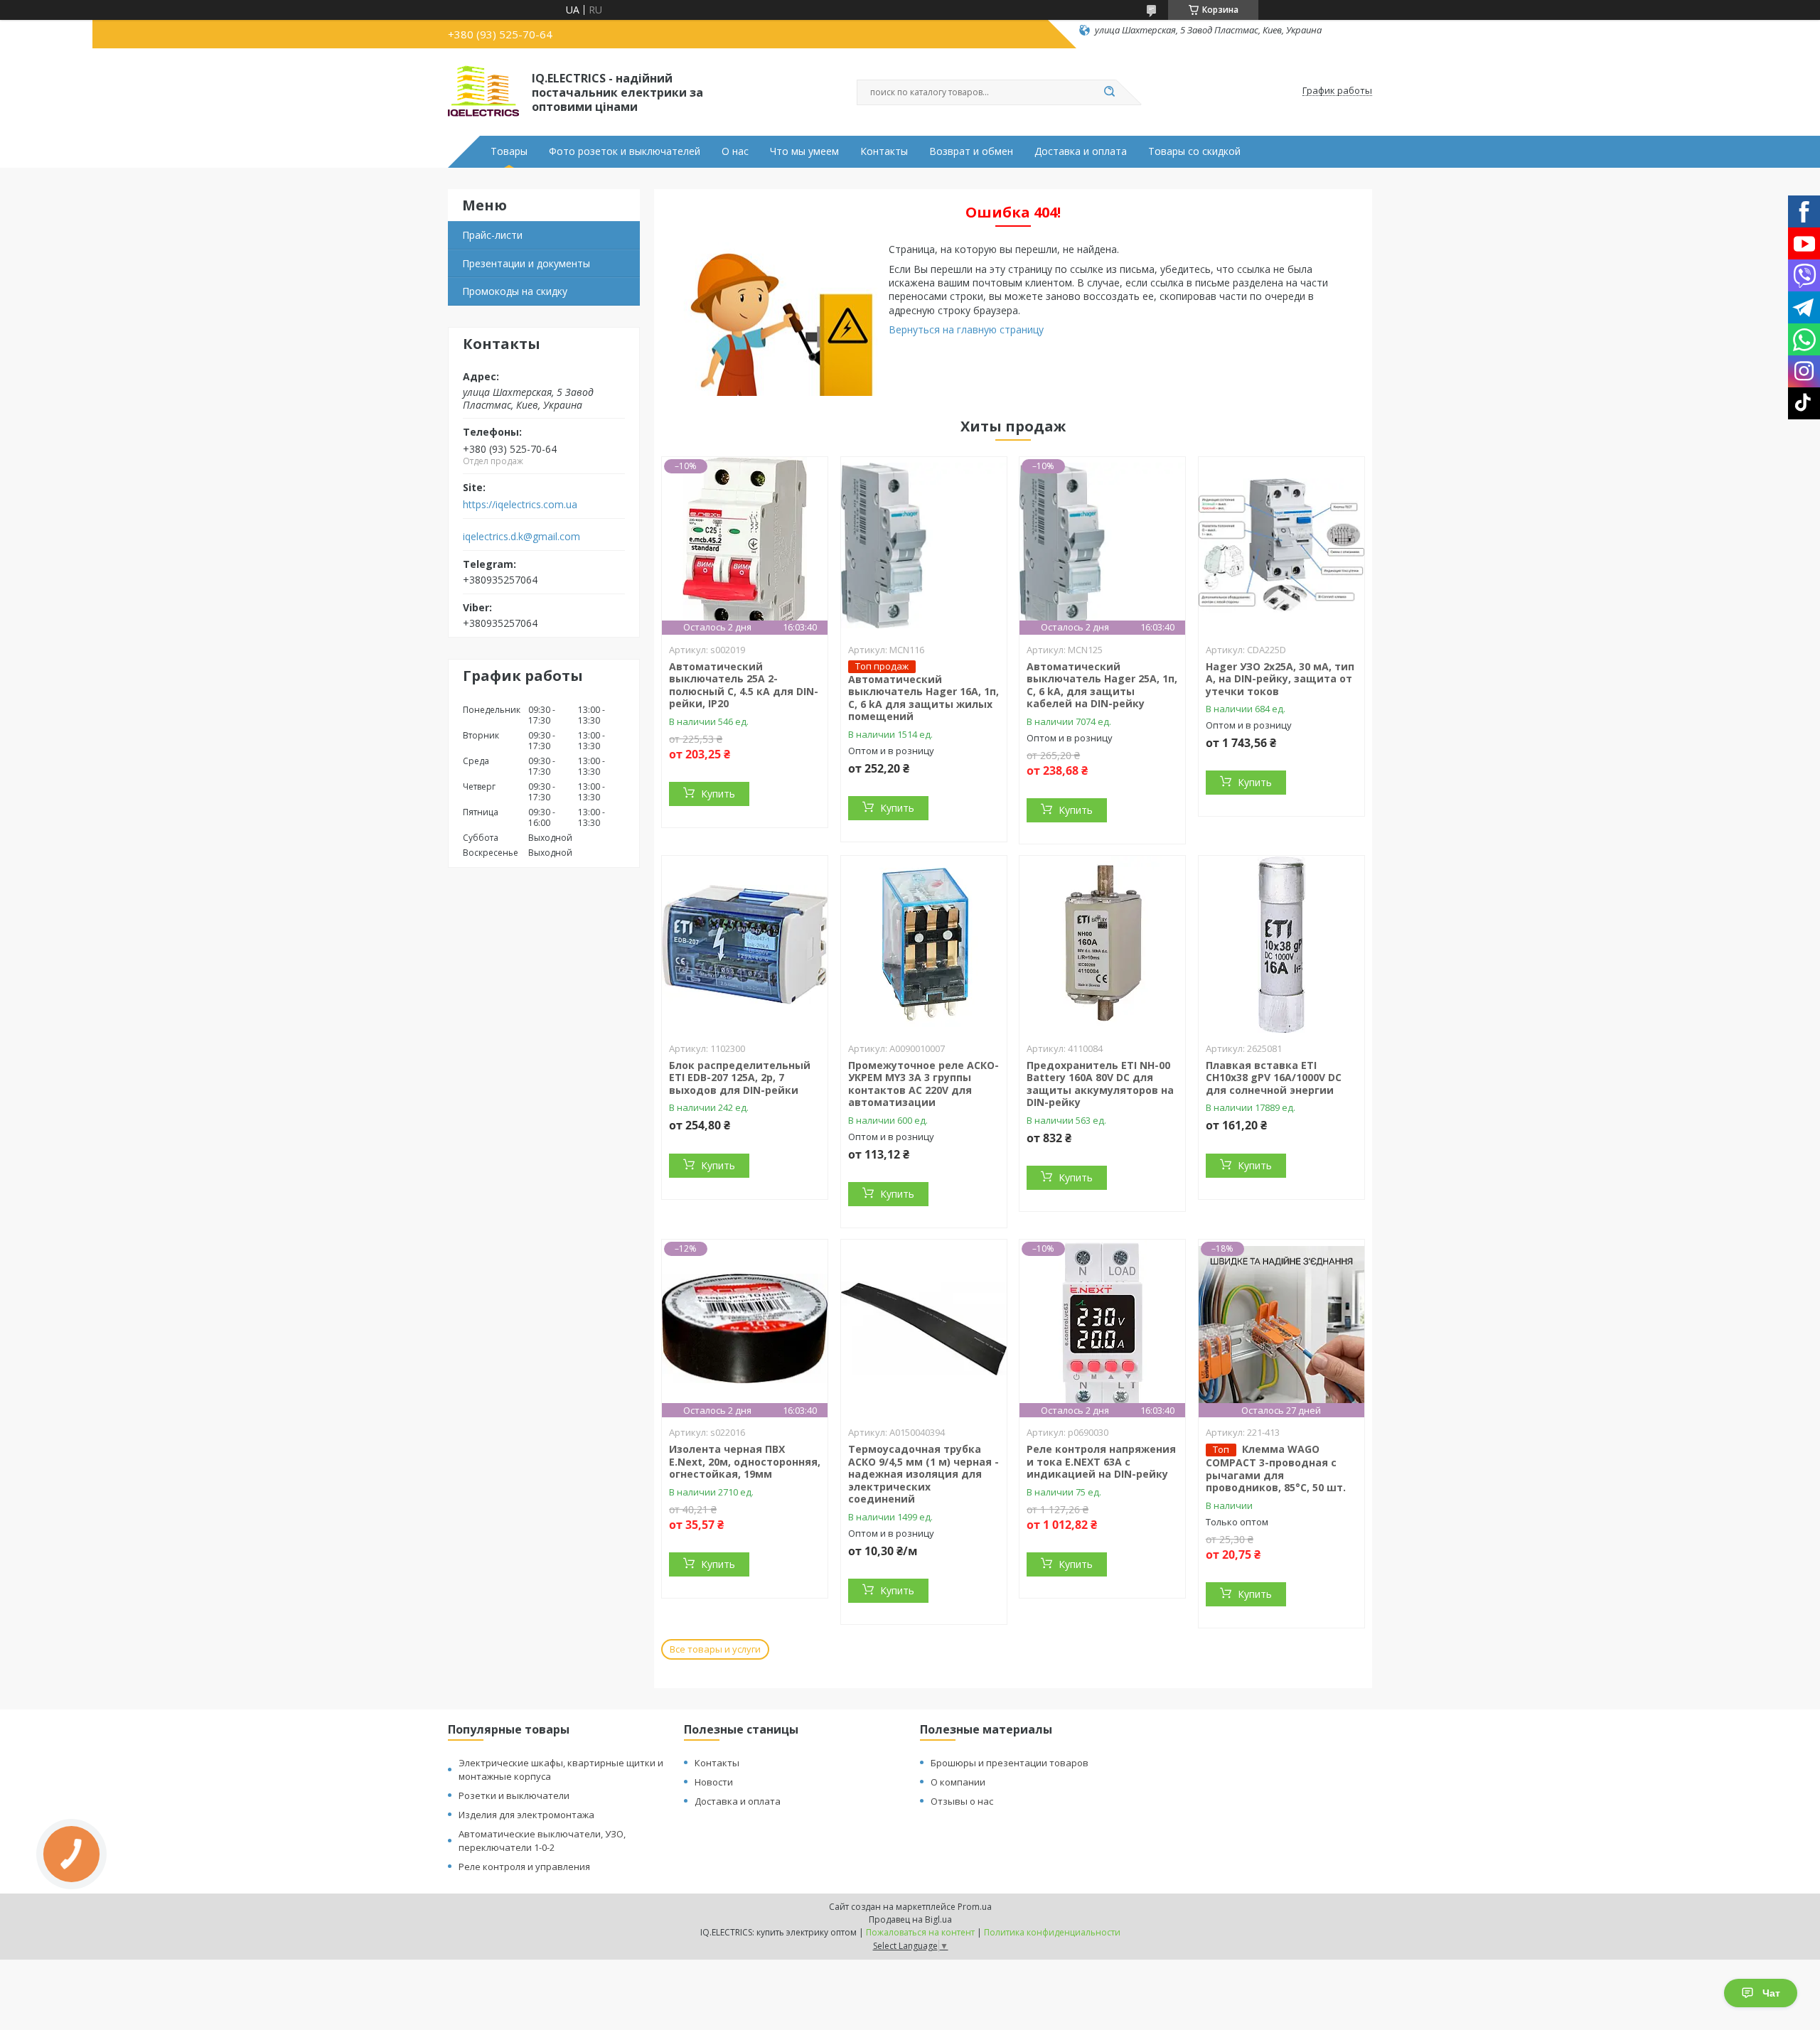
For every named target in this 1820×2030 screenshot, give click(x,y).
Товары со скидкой (1194, 151)
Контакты (884, 151)
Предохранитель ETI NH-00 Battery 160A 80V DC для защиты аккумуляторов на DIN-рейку (1100, 1084)
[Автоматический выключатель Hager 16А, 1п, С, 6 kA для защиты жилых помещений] (924, 546)
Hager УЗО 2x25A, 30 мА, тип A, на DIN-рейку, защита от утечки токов (1280, 679)
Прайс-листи (492, 235)
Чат (1771, 1993)
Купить (718, 794)
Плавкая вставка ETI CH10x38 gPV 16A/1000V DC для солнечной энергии (1274, 1078)
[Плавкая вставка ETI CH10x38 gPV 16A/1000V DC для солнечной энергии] (1281, 945)
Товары (509, 151)
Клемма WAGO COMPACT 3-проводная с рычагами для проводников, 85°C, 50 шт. (1276, 1468)
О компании (958, 1782)
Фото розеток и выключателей (625, 151)
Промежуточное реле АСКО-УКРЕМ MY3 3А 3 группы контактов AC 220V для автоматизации (924, 1084)
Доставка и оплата (1081, 151)
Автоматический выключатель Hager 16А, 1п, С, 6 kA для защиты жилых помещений (924, 698)
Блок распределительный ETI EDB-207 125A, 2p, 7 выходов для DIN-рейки (740, 1078)
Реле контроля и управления (524, 1867)
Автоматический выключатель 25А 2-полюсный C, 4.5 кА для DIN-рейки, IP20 (744, 685)
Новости (714, 1782)
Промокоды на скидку (515, 291)
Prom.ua (975, 1907)
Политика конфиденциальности (1052, 1932)
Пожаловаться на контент (920, 1932)
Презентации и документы (526, 263)
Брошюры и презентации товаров (1010, 1763)
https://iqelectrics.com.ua (520, 505)
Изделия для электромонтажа (526, 1815)
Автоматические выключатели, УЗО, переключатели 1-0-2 (542, 1841)
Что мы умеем (804, 151)
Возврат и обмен (971, 151)
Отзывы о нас (962, 1801)
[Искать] (1109, 92)
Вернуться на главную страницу (966, 329)
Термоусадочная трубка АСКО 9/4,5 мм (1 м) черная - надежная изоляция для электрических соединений (924, 1474)
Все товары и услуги (715, 1649)
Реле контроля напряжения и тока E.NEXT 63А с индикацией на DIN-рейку (1101, 1461)
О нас (735, 151)
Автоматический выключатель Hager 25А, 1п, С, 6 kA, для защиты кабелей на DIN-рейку (1102, 685)
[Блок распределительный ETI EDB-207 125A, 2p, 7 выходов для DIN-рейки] (745, 945)
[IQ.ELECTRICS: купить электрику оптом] (483, 91)
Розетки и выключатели (514, 1795)
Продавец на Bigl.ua (910, 1919)
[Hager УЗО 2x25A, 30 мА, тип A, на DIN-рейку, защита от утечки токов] (1281, 546)
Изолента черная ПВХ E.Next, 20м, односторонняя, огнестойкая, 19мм (745, 1461)
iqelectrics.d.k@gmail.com (521, 537)
